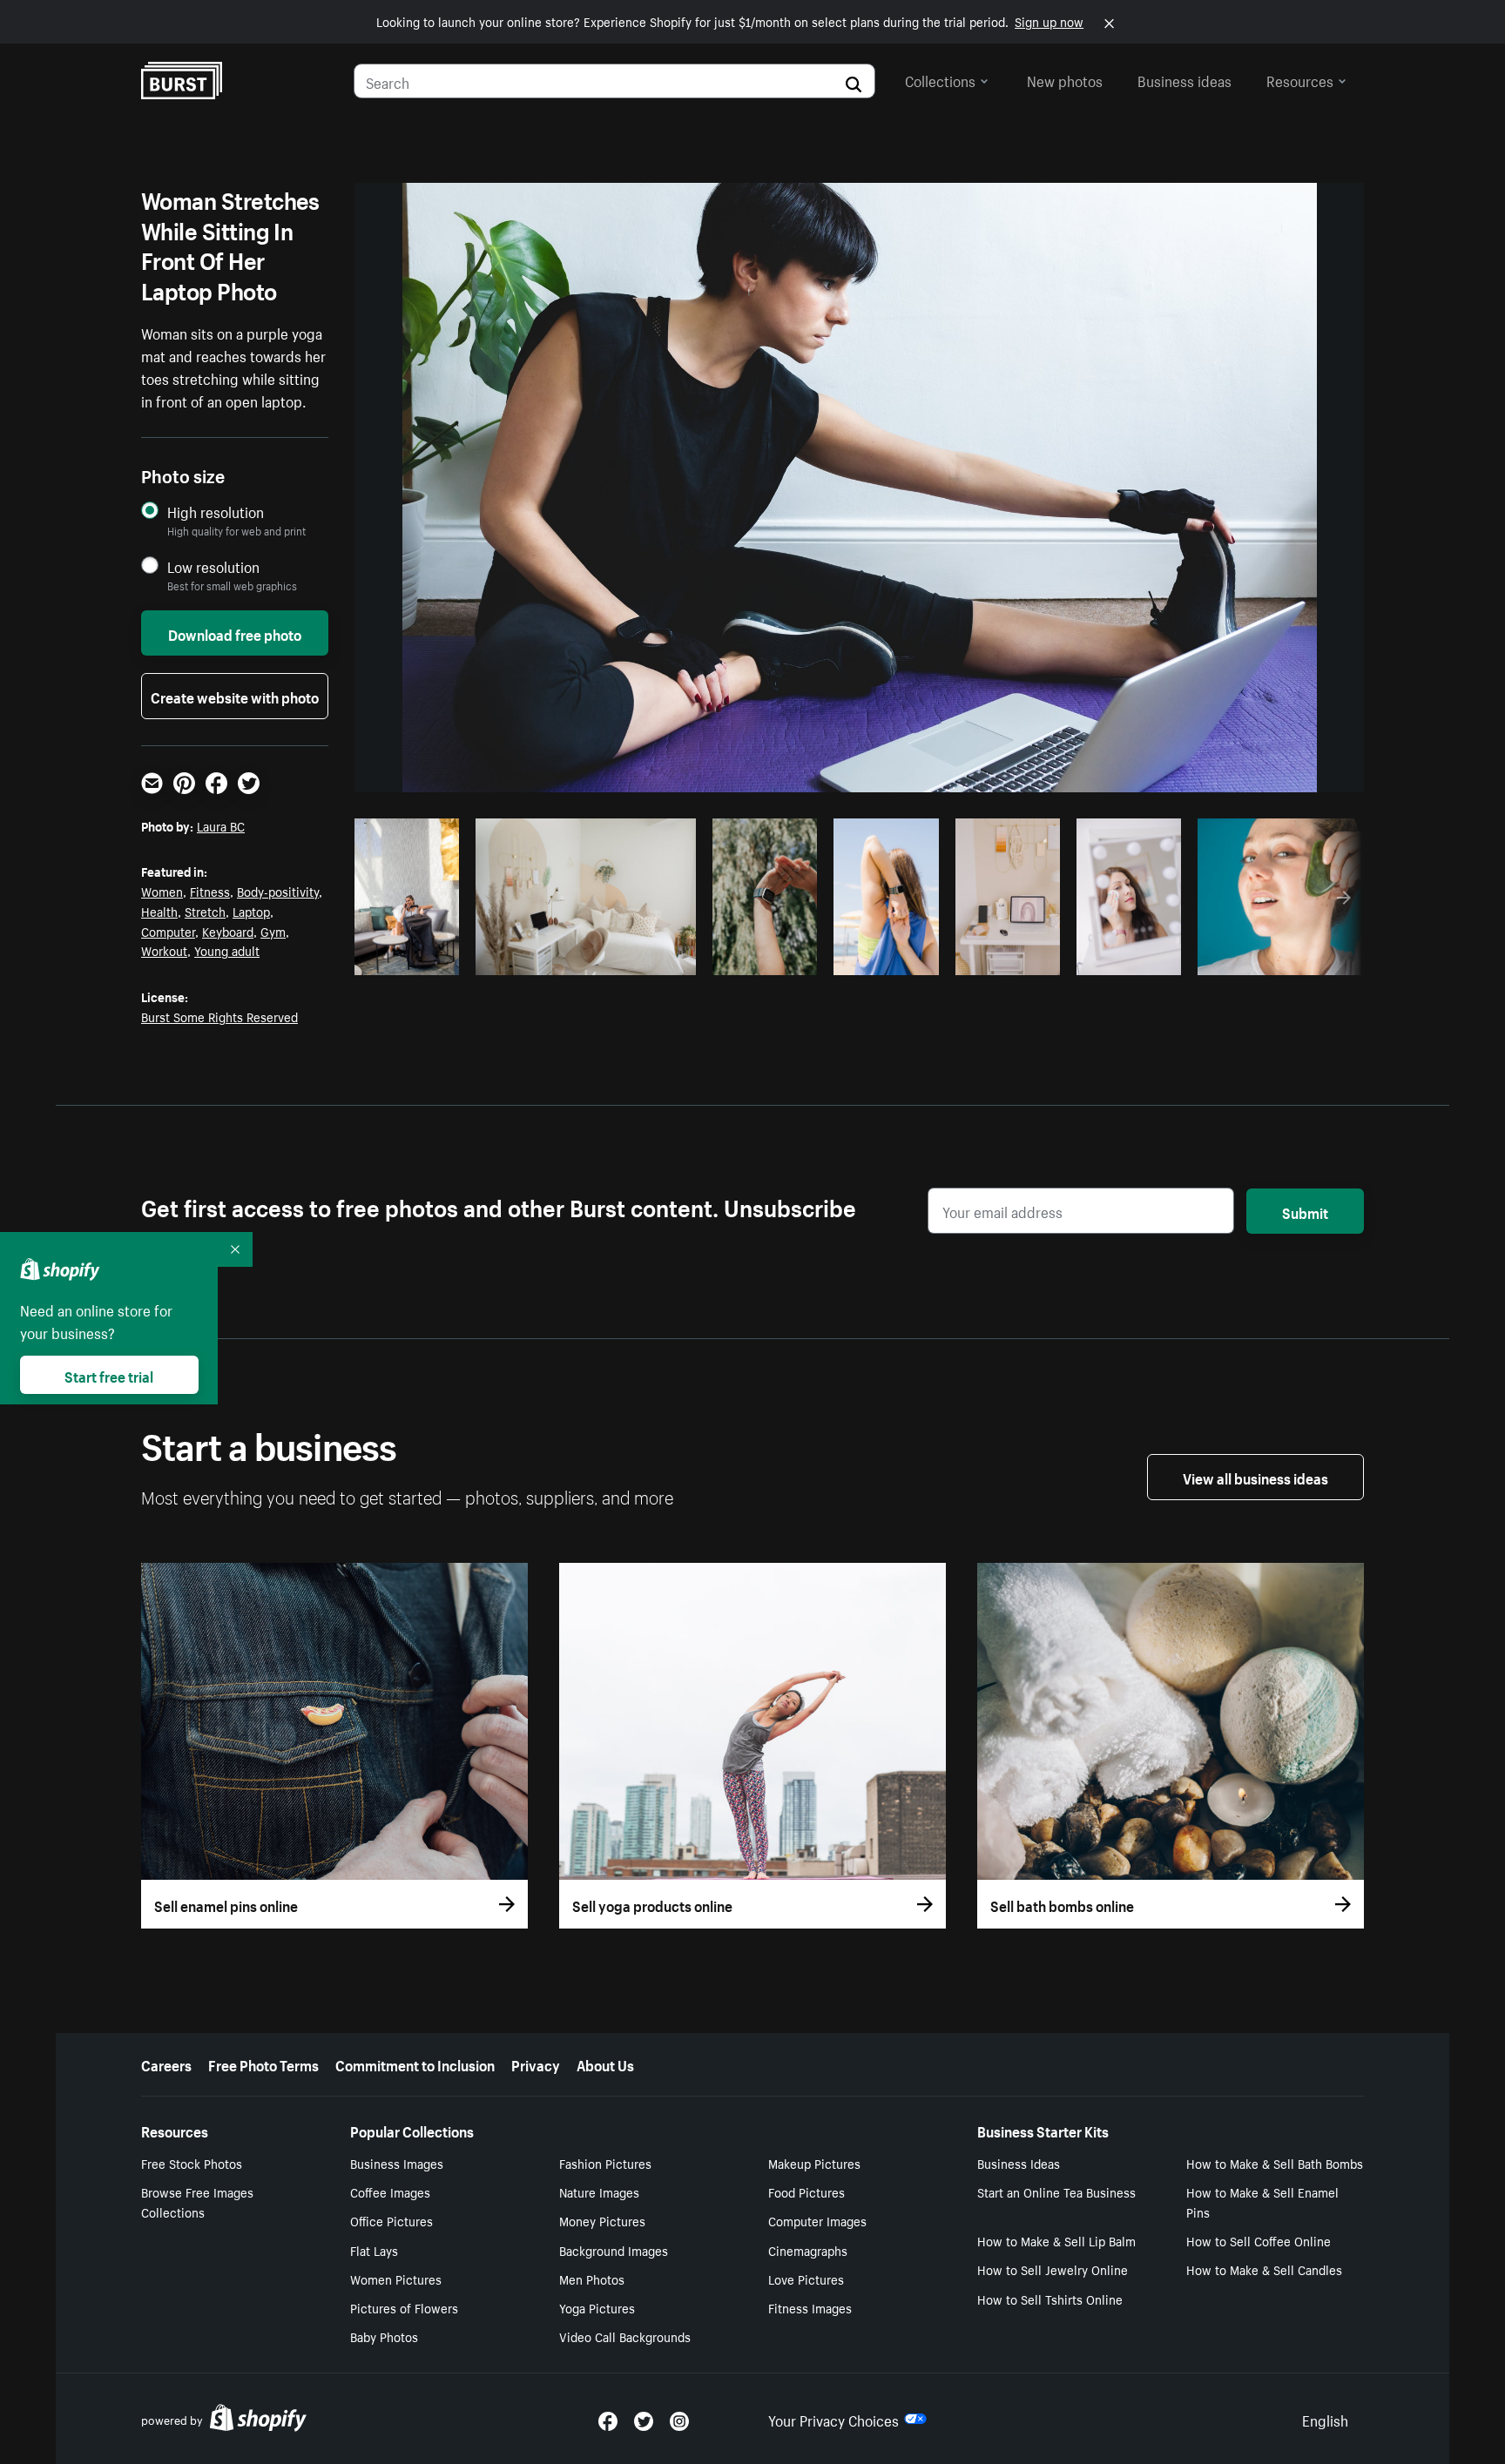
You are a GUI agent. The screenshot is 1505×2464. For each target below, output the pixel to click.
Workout (164, 950)
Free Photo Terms (263, 2063)
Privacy (536, 2063)
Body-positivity (278, 891)
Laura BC (221, 825)
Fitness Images (810, 2307)
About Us (605, 2063)
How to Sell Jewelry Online (1053, 2269)
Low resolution (213, 566)
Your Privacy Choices (833, 2419)
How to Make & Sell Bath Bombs (1275, 2163)
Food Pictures (806, 2191)
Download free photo (235, 633)
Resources (1300, 79)
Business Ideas (1019, 2163)
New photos (1065, 79)
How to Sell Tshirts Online (1050, 2299)
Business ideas (1184, 79)
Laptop (251, 911)
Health (159, 911)
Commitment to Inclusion (415, 2063)
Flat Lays (374, 2250)
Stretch (205, 911)
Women (162, 891)
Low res (413, 957)
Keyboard (228, 931)
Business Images (397, 2163)
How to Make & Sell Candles (1264, 2269)
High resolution (216, 512)
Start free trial (109, 1375)
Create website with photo (235, 696)
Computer (168, 931)
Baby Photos (384, 2336)
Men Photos (592, 2279)
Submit (1305, 1211)
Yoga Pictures (597, 2307)
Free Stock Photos (192, 2163)
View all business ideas (1255, 1477)
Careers (166, 2063)
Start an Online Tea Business (1056, 2191)
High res (577, 957)
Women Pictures (396, 2279)
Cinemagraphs (808, 2250)
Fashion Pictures (605, 2163)
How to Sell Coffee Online (1259, 2240)
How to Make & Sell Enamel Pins (1262, 2201)
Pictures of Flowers (404, 2307)
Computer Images (817, 2220)
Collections (940, 79)
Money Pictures (602, 2220)
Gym (273, 931)
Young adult (227, 950)
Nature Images (599, 2191)
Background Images (614, 2250)
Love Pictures (806, 2279)
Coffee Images (390, 2191)
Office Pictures (391, 2220)
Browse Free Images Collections (197, 2201)
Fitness (210, 891)
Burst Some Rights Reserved (219, 1016)
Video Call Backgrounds (625, 2336)
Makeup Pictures (814, 2163)
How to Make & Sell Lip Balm (1056, 2240)
